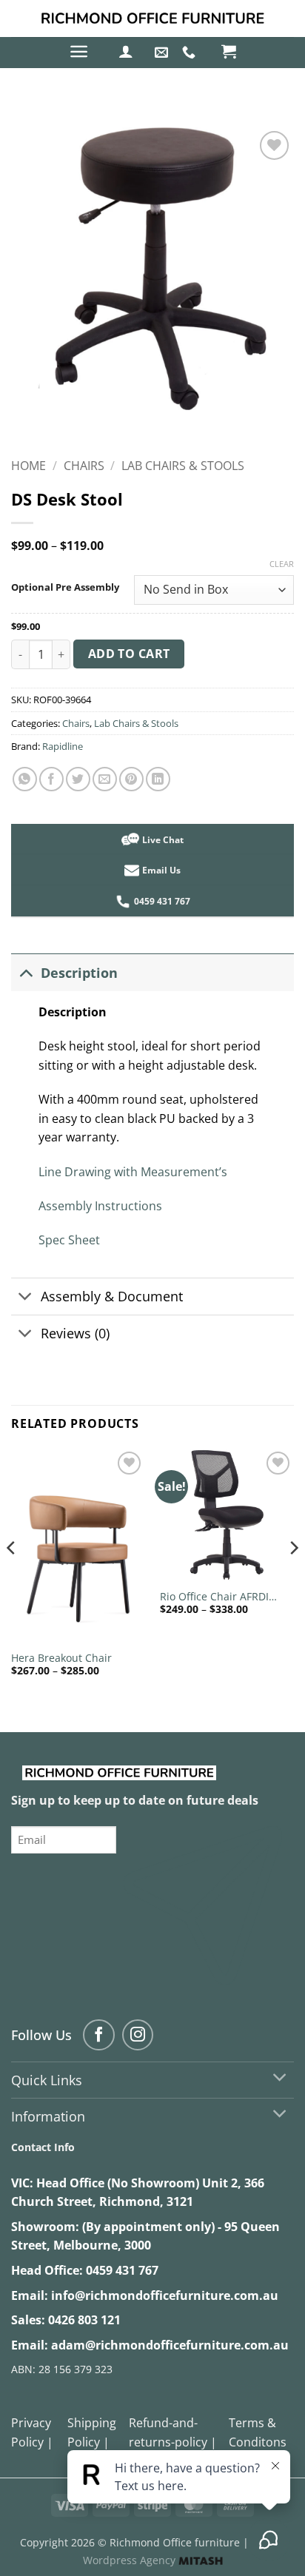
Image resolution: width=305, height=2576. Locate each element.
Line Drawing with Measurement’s (133, 1172)
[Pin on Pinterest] (131, 779)
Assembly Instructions (100, 1206)
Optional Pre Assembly (65, 588)
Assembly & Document (112, 1296)
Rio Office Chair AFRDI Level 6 (214, 1597)
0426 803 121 (84, 2320)
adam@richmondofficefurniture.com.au (170, 2345)
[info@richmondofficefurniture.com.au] (163, 53)
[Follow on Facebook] (99, 2035)
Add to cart (129, 654)
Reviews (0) (75, 1333)
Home (29, 466)
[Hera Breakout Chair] (78, 1546)
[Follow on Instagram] (138, 2035)
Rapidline (63, 746)
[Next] (293, 1577)
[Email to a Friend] (105, 779)
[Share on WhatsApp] (25, 779)
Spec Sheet (69, 1240)
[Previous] (12, 1577)
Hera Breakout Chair (61, 1658)
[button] (79, 51)
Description (79, 973)
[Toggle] (26, 972)
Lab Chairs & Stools (183, 466)
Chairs (84, 466)
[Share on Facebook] (51, 779)
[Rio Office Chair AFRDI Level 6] (227, 1515)
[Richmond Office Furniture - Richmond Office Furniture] (152, 19)
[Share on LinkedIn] (158, 779)
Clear (282, 564)
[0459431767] (191, 53)
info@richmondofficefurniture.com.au (165, 2295)
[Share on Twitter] (78, 779)
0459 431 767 (122, 2270)
